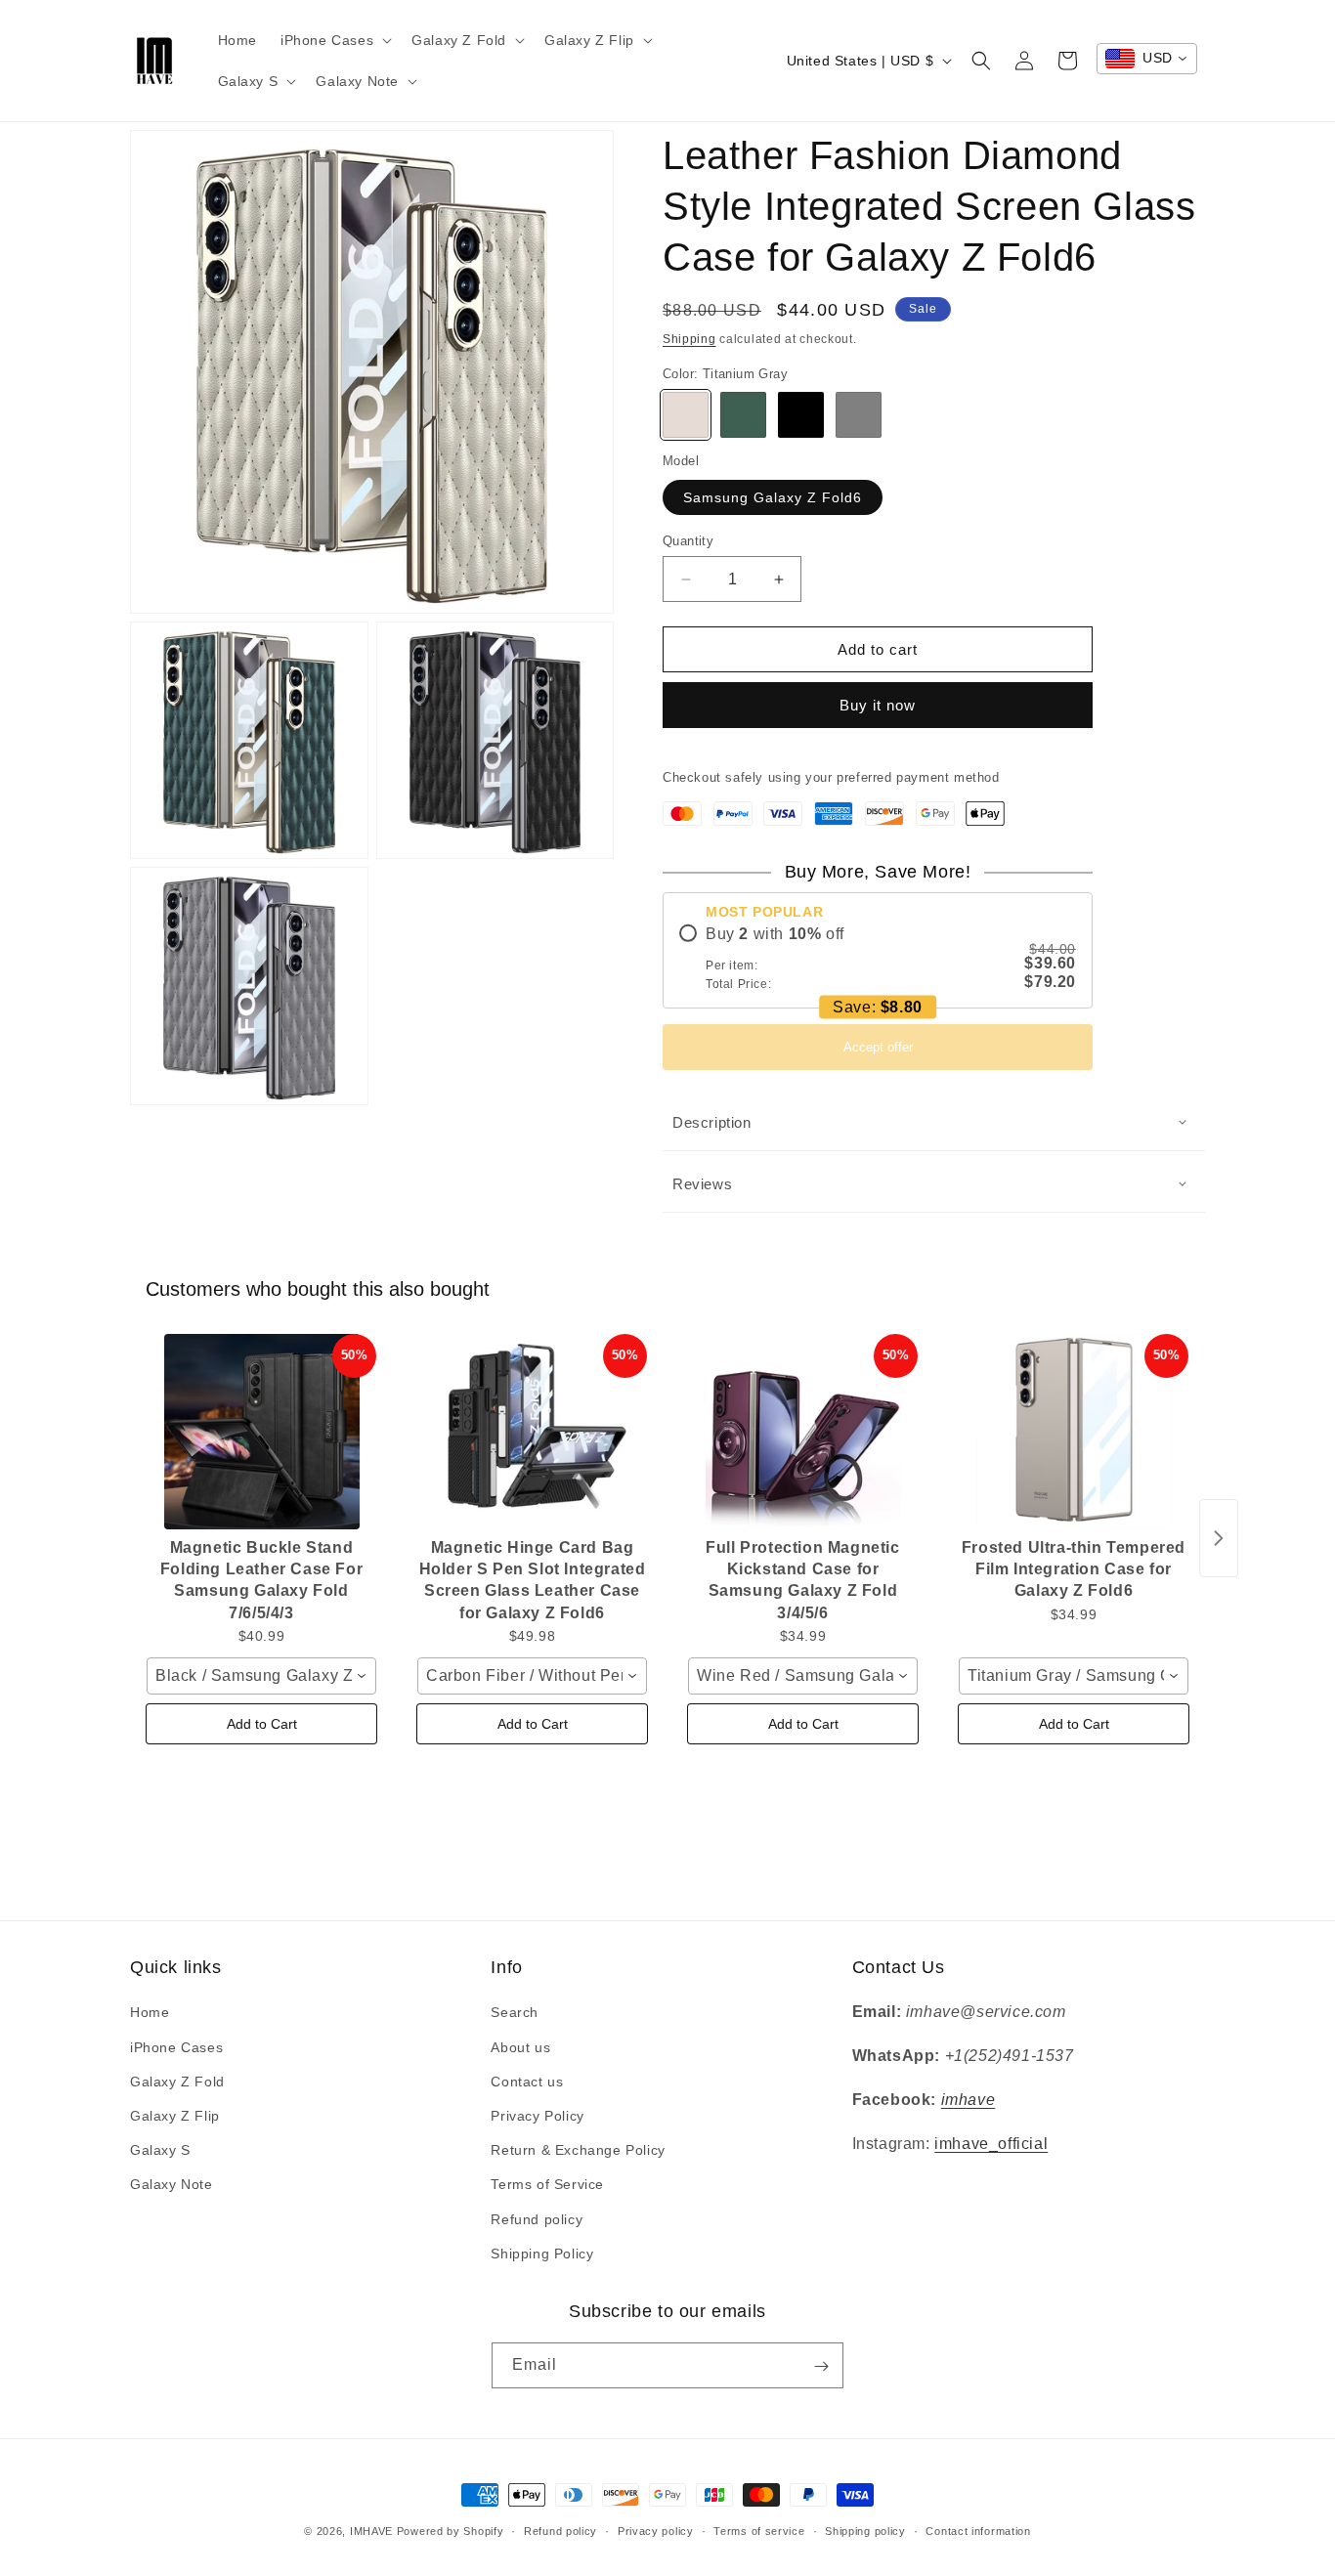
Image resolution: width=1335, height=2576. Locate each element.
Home (150, 2013)
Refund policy (537, 2219)
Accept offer (878, 1047)
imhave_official (991, 2144)
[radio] (878, 958)
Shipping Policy (542, 2254)
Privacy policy (656, 2530)
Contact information (978, 2530)
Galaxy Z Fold (177, 2082)
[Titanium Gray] (686, 415)
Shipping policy (865, 2530)
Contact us (527, 2082)
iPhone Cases (176, 2047)
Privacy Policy (537, 2116)
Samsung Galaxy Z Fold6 (773, 497)
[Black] (801, 415)
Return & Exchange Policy (578, 2150)
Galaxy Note (172, 2185)
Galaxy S (160, 2150)
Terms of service (759, 2530)
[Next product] (1219, 1538)
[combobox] (1147, 59)
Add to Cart (262, 1724)
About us (520, 2047)
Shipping (689, 339)
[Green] (743, 415)
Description (712, 1122)
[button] (334, 40)
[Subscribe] (821, 2366)
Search (515, 2013)
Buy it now (878, 705)
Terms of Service (547, 2185)
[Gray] (859, 415)
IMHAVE (371, 2531)
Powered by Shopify (451, 2531)
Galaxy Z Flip (175, 2116)
